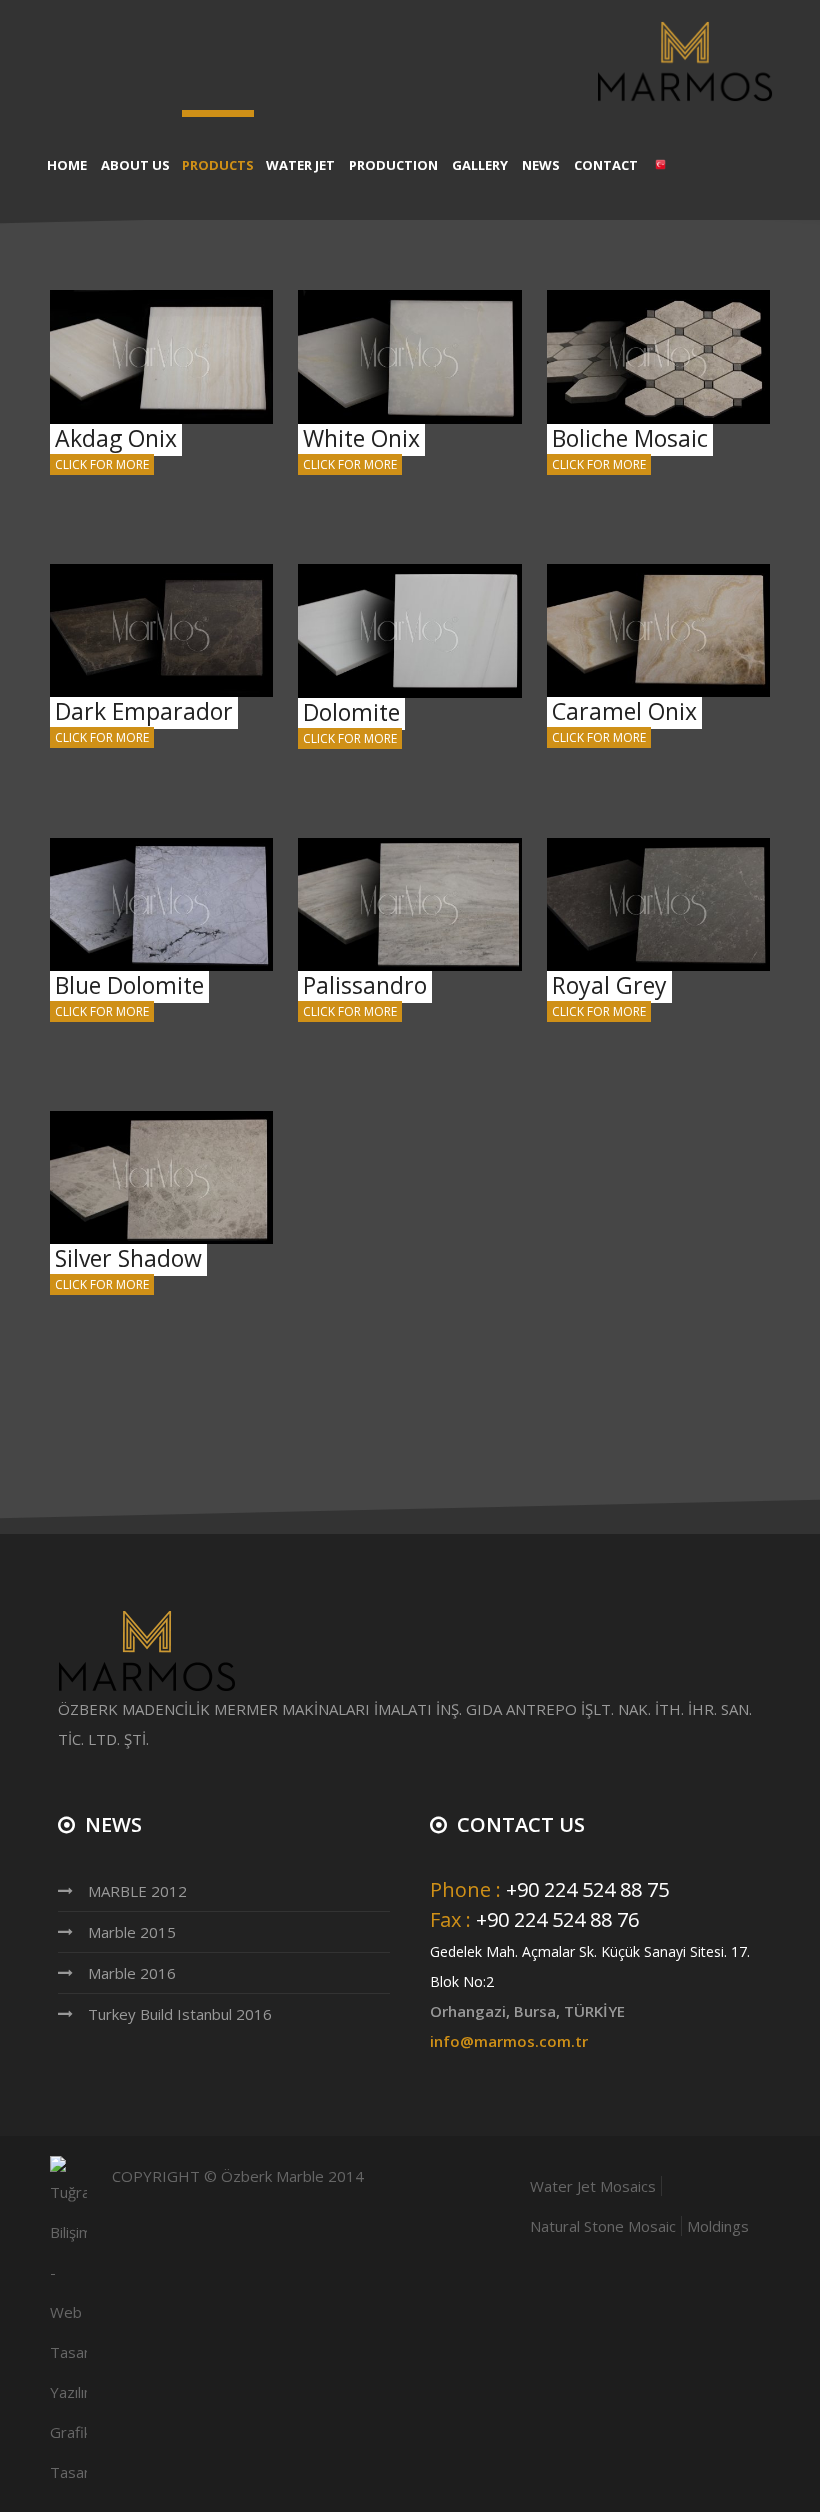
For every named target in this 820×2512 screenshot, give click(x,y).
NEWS (541, 165)
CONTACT (606, 165)
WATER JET (300, 165)
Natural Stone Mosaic (603, 2226)
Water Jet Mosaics (593, 2186)
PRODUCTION (393, 165)
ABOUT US (135, 165)
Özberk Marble (272, 2176)
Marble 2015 (132, 1932)
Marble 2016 (132, 1973)
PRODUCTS (218, 165)
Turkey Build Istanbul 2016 (180, 2014)
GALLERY (480, 165)
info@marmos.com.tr (509, 2041)
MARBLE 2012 (137, 1891)
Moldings (718, 2226)
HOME (67, 165)
